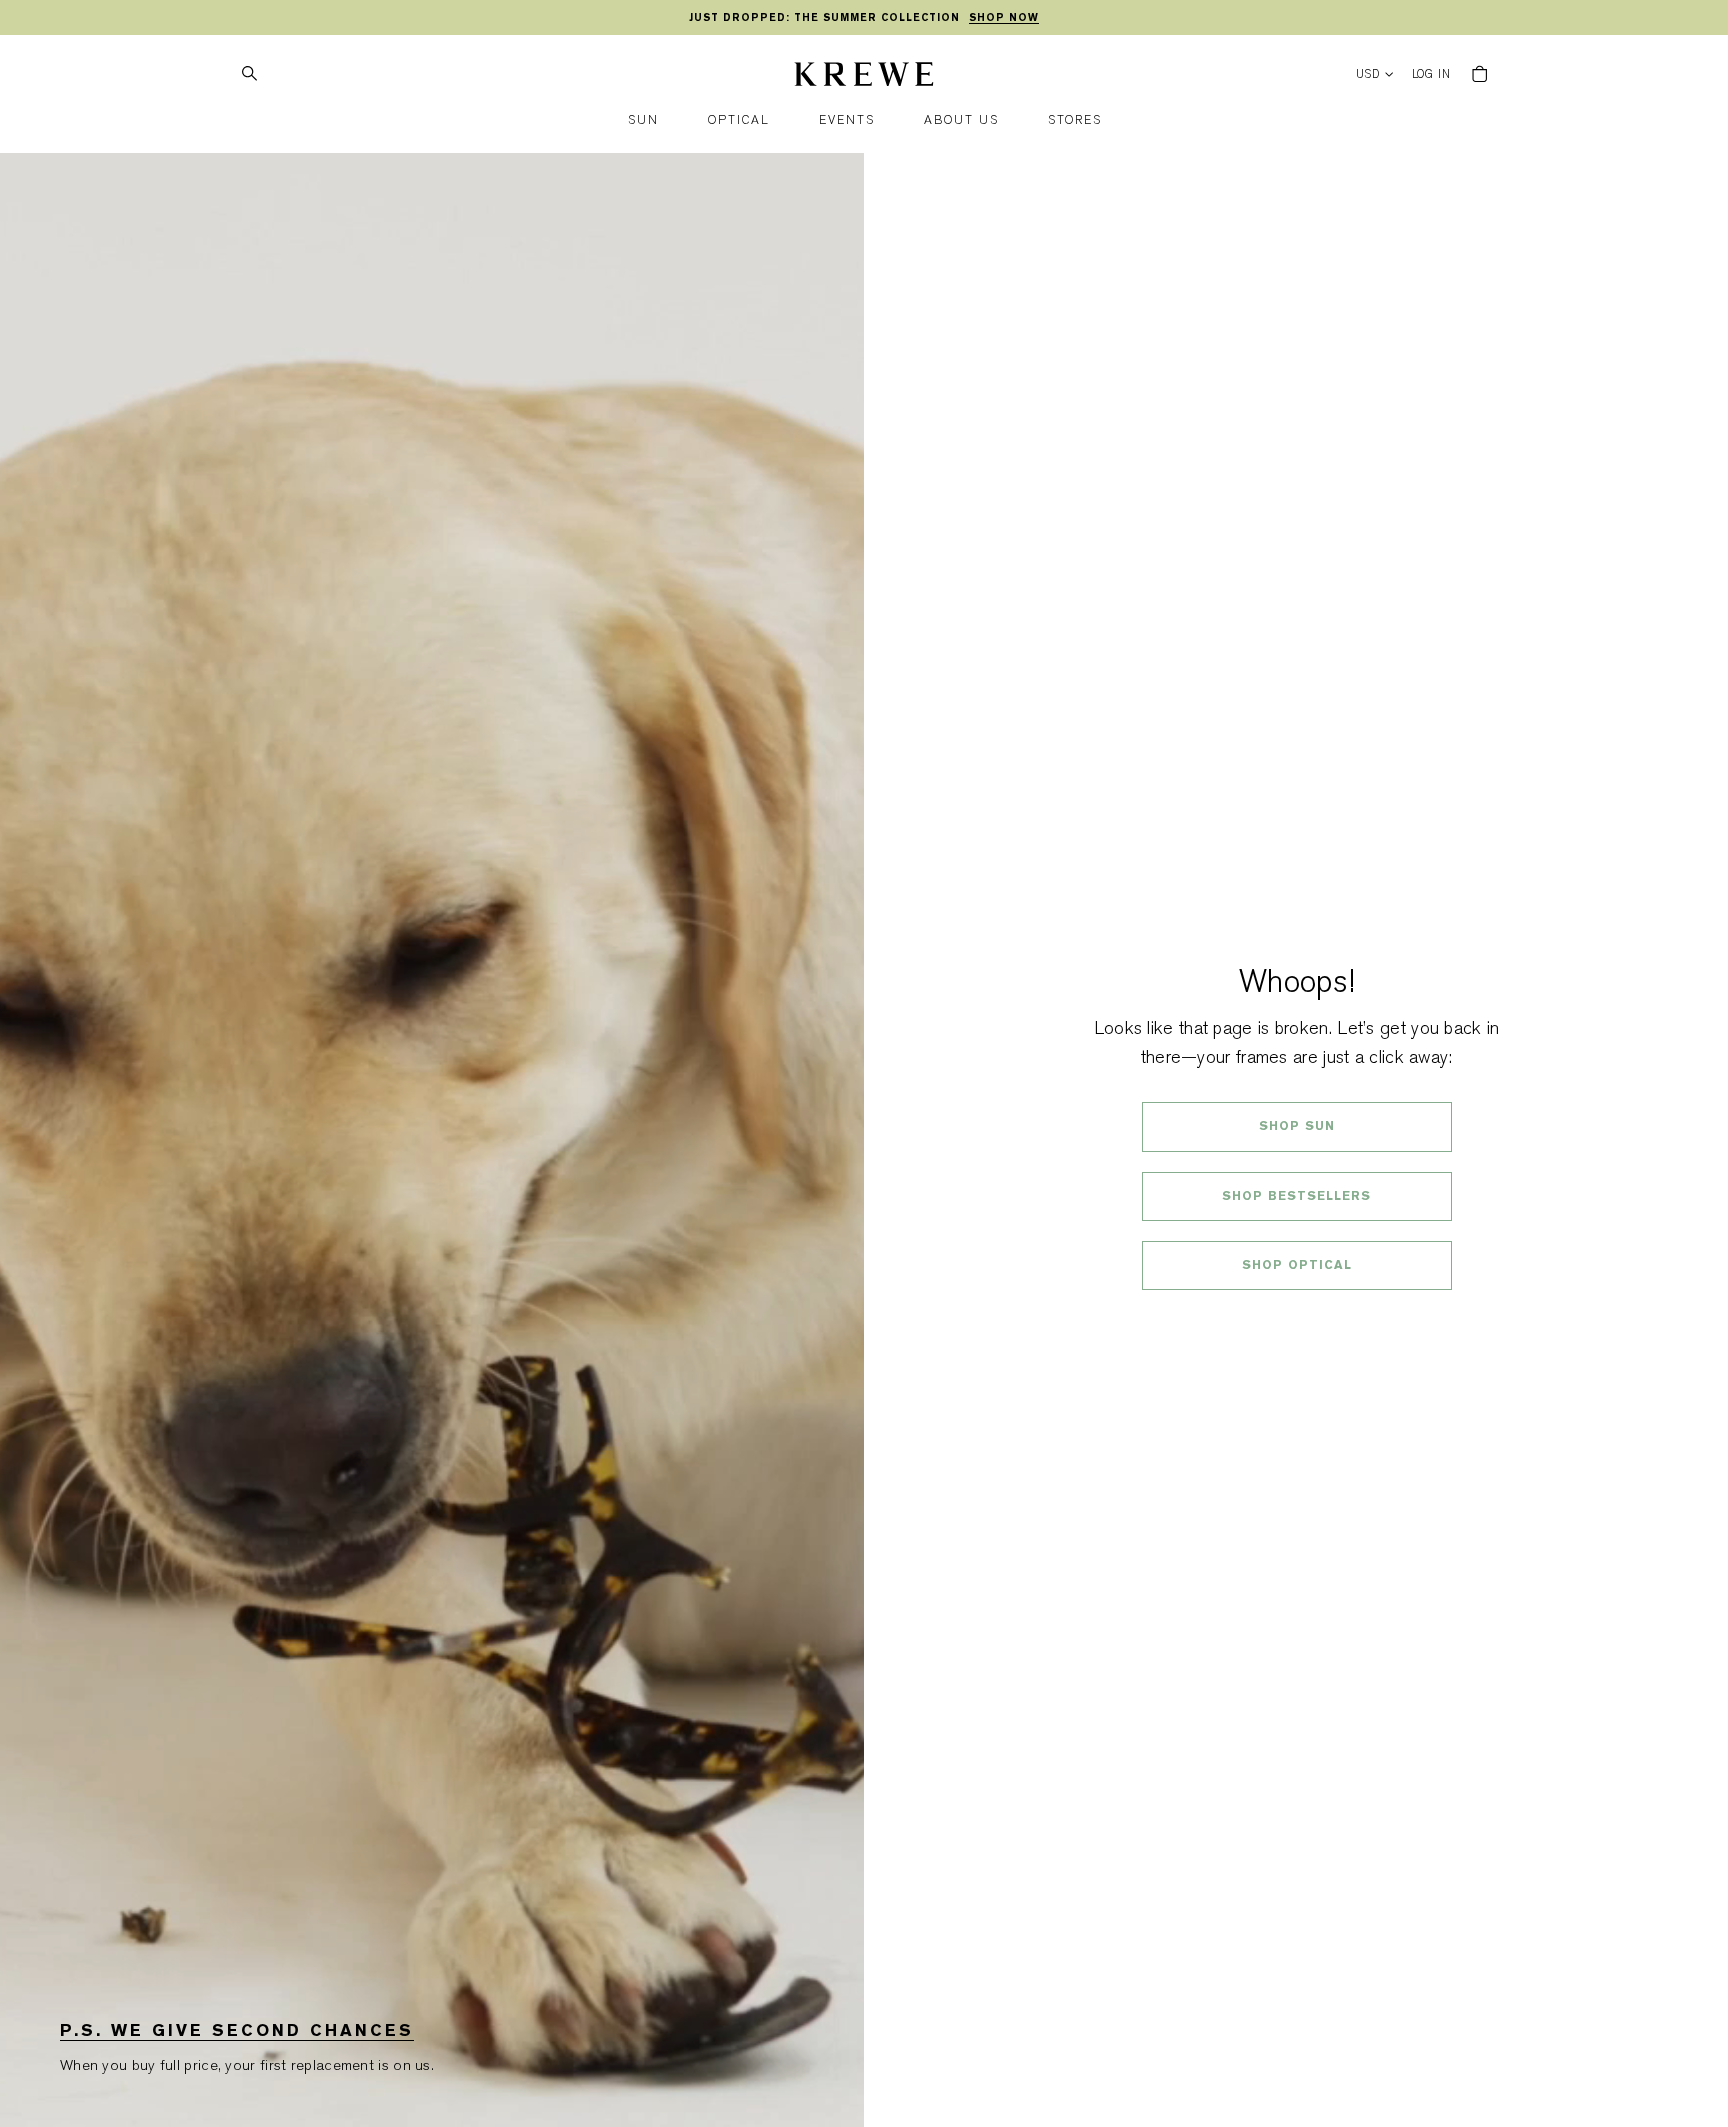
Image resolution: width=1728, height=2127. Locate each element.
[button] (643, 120)
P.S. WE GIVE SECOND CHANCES (237, 2030)
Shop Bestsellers (1296, 1196)
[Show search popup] (249, 74)
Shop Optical (1297, 1265)
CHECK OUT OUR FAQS (1296, 1318)
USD (1368, 74)
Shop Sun (1297, 1126)
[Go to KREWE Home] (864, 77)
